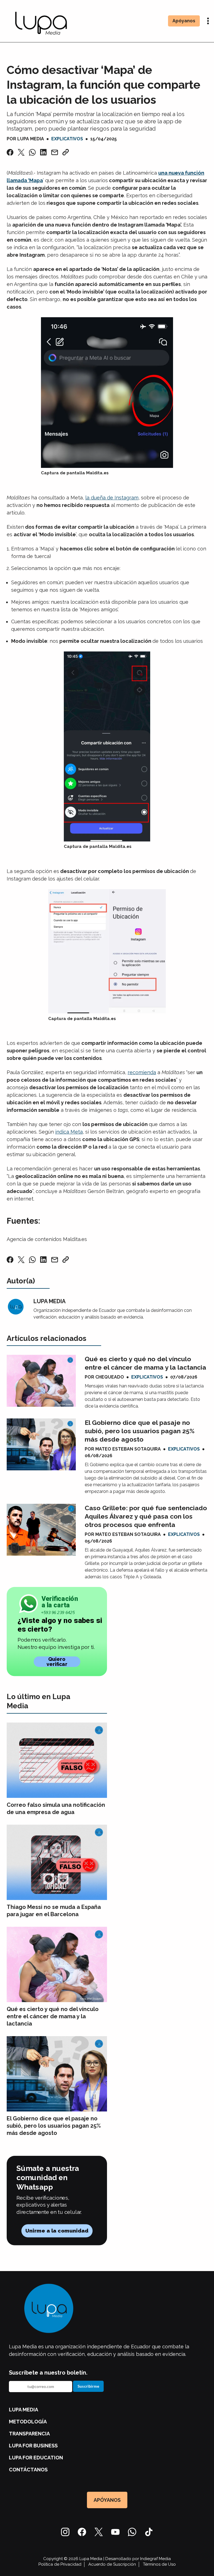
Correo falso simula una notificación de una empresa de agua (56, 1808)
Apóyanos (184, 21)
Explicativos (67, 139)
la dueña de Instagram (112, 498)
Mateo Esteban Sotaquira (128, 1449)
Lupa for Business (33, 2446)
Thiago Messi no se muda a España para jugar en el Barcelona (54, 1911)
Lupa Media (31, 139)
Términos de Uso (159, 2564)
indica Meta (69, 1132)
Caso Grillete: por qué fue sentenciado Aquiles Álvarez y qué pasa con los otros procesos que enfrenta (146, 1516)
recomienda (142, 1072)
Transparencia (29, 2434)
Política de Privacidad (60, 2564)
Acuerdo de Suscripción (112, 2564)
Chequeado (110, 1377)
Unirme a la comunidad (57, 2231)
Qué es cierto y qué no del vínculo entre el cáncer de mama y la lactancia (145, 1363)
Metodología (28, 2422)
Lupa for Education (36, 2458)
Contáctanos (28, 2470)
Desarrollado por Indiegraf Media (138, 2559)
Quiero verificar (57, 1662)
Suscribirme (88, 2386)
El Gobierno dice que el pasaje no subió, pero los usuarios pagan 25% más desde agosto (140, 1431)
